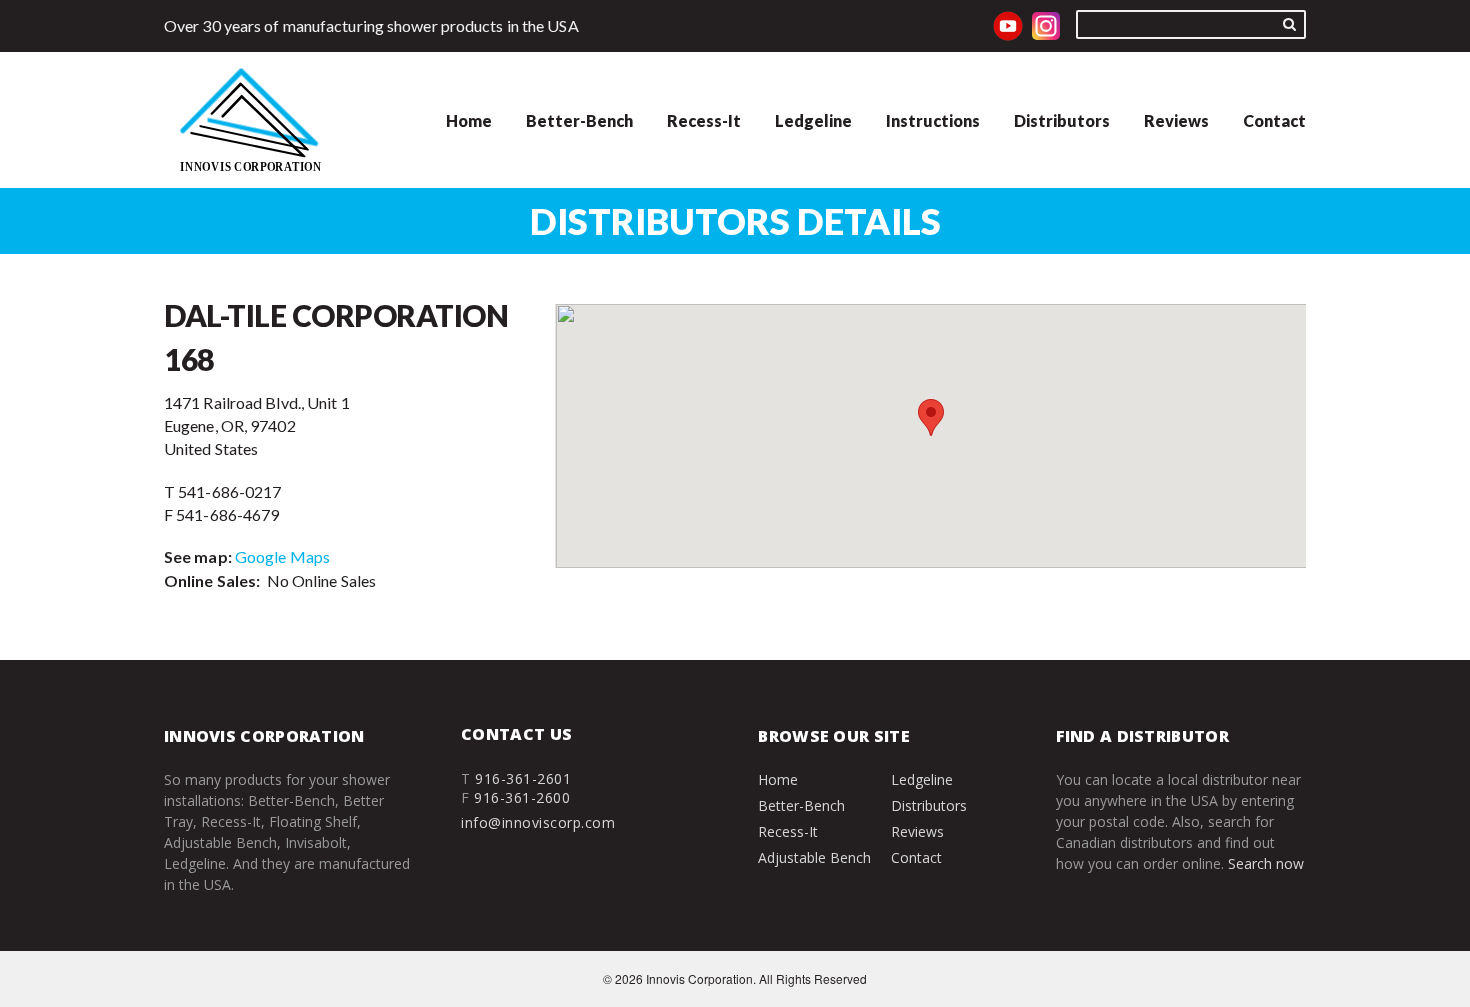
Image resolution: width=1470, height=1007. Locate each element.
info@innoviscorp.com (538, 822)
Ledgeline (813, 120)
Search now (1266, 863)
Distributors (1062, 120)
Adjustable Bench (814, 857)
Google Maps (282, 556)
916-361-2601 (523, 778)
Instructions (933, 120)
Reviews (1176, 120)
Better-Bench (579, 120)
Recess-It (704, 120)
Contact (1274, 120)
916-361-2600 (522, 797)
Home (469, 120)
